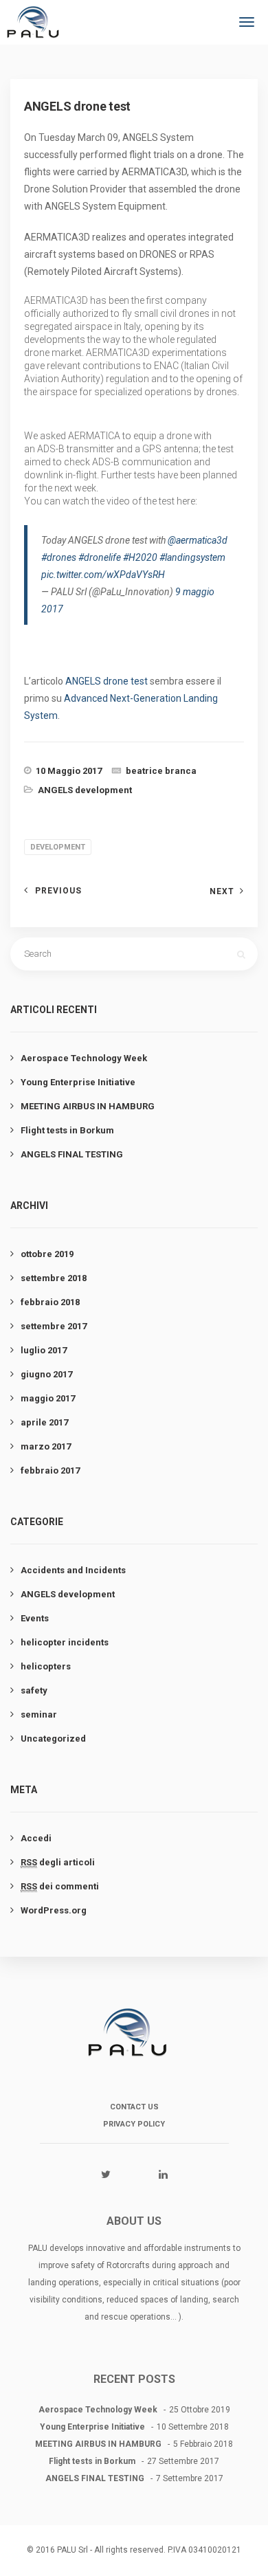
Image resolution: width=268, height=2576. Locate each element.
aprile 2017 (44, 1422)
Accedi (36, 1838)
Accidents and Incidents (73, 1570)
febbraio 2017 (50, 1470)
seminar (39, 1714)
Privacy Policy (134, 2124)
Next (222, 891)
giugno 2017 (46, 1374)
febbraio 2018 (50, 1302)
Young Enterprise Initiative (78, 1082)
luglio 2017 (44, 1350)
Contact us (134, 2107)
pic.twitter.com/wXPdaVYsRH (103, 575)
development (58, 847)
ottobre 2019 (47, 1254)
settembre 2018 (54, 1278)
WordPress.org (54, 1910)
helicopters (46, 1666)
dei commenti (60, 1886)
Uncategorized (53, 1739)
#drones (59, 557)
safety (34, 1690)
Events (35, 1618)
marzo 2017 (46, 1446)
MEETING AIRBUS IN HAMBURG (88, 1106)
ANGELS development (85, 790)
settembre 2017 (54, 1326)
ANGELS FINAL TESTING (72, 1154)
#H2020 (140, 557)
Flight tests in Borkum (67, 1130)
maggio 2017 (48, 1398)
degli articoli (58, 1862)
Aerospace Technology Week (84, 1058)
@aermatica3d (198, 540)
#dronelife (100, 557)
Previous (58, 891)
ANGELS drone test (107, 681)
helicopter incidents (65, 1642)
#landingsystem (192, 557)
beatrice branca (161, 771)
